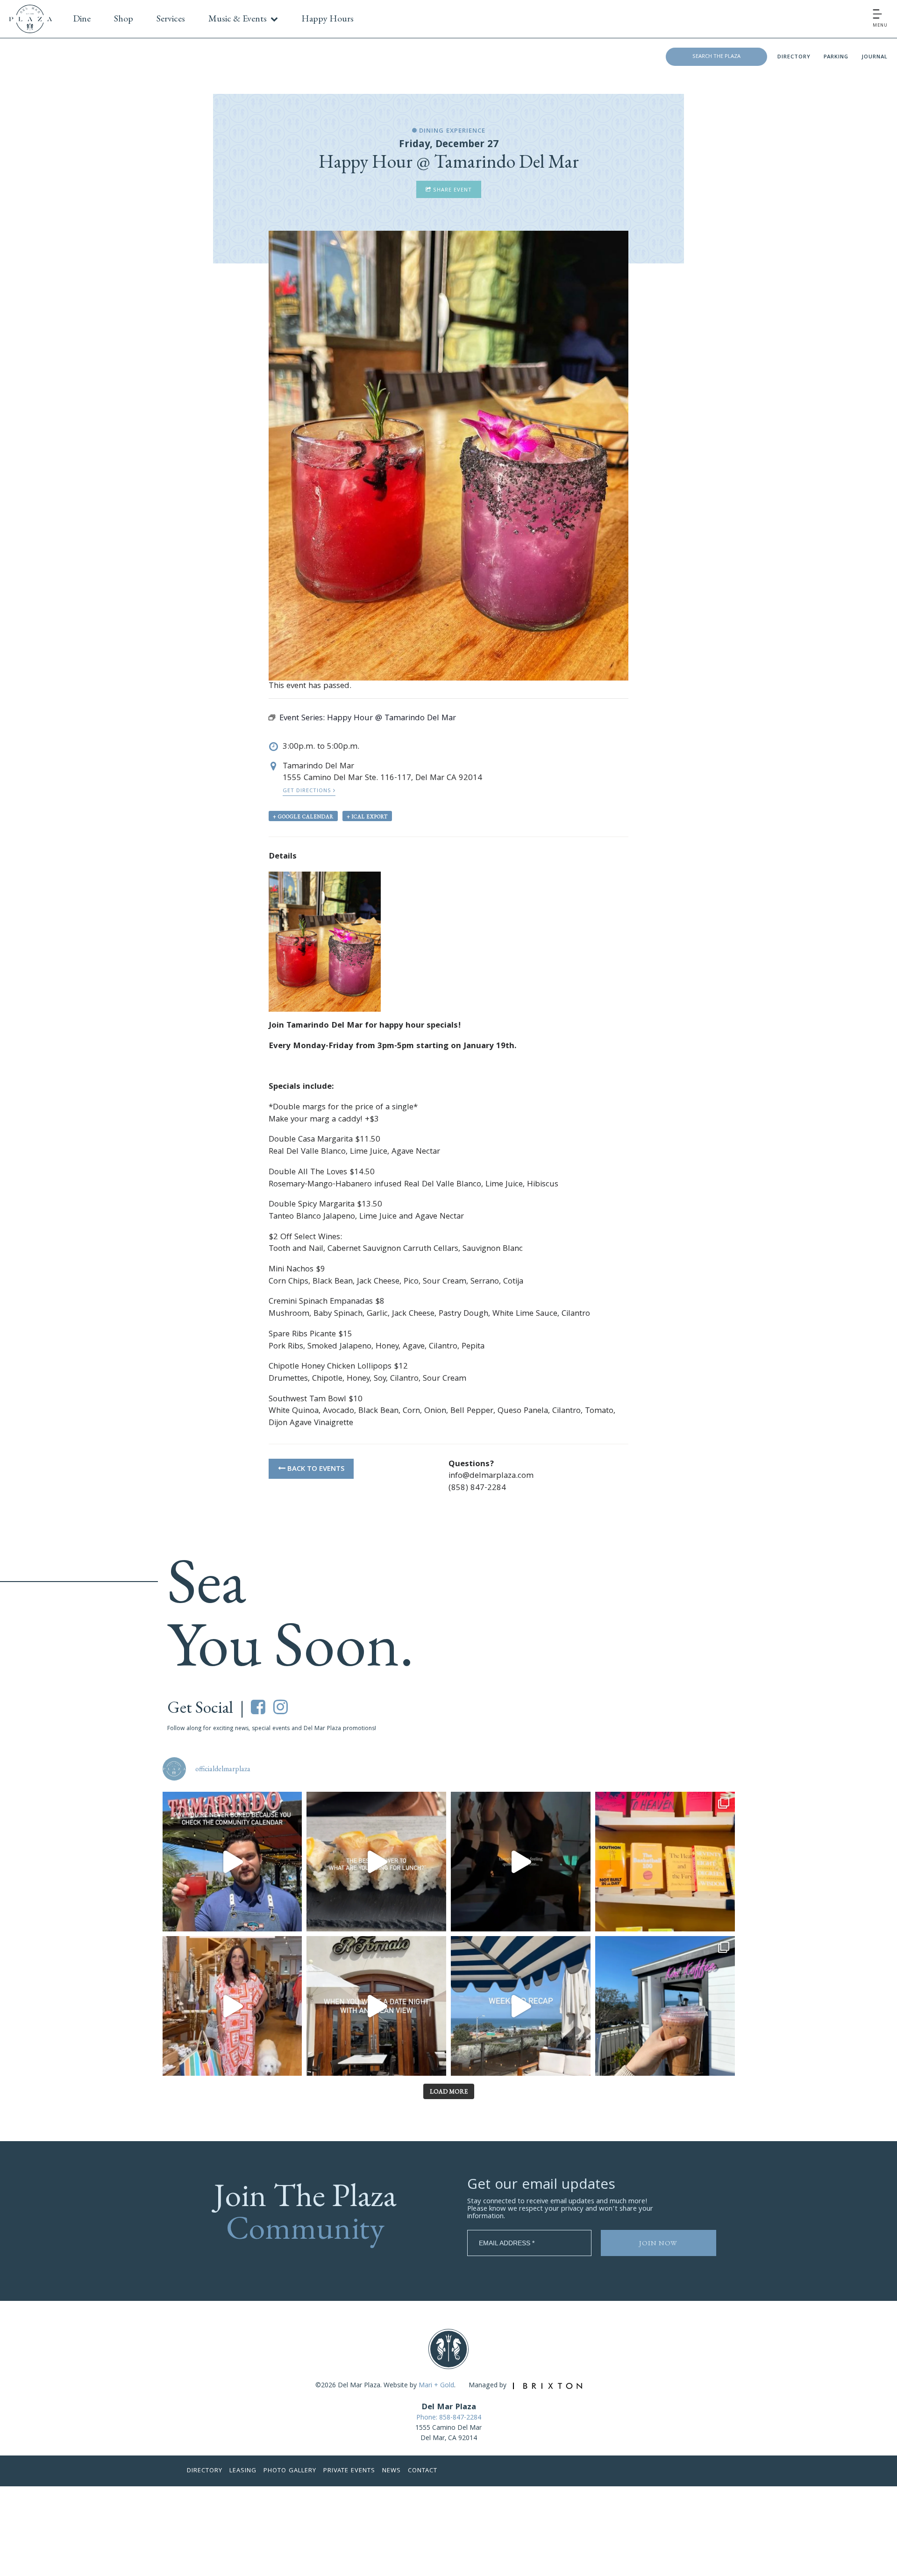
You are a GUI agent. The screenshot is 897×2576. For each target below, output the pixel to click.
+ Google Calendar (303, 816)
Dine (82, 18)
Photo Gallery (290, 2471)
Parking (836, 57)
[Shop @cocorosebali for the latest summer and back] (232, 2006)
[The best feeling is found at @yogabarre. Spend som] (521, 1862)
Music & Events (238, 18)
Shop (124, 18)
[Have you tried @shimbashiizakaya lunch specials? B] (376, 1862)
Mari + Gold (436, 2386)
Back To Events (315, 1469)
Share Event (452, 190)
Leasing (243, 2471)
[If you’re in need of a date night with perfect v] (376, 2006)
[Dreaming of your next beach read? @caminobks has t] (665, 1862)
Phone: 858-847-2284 (449, 2418)
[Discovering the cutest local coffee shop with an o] (665, 2006)
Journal (875, 57)
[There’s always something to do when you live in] (232, 1862)
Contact (423, 2471)
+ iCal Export (367, 816)
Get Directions (308, 791)
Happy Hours (327, 18)
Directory (794, 57)
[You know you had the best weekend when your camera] (521, 2006)
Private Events (349, 2471)
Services (171, 18)
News (392, 2471)
